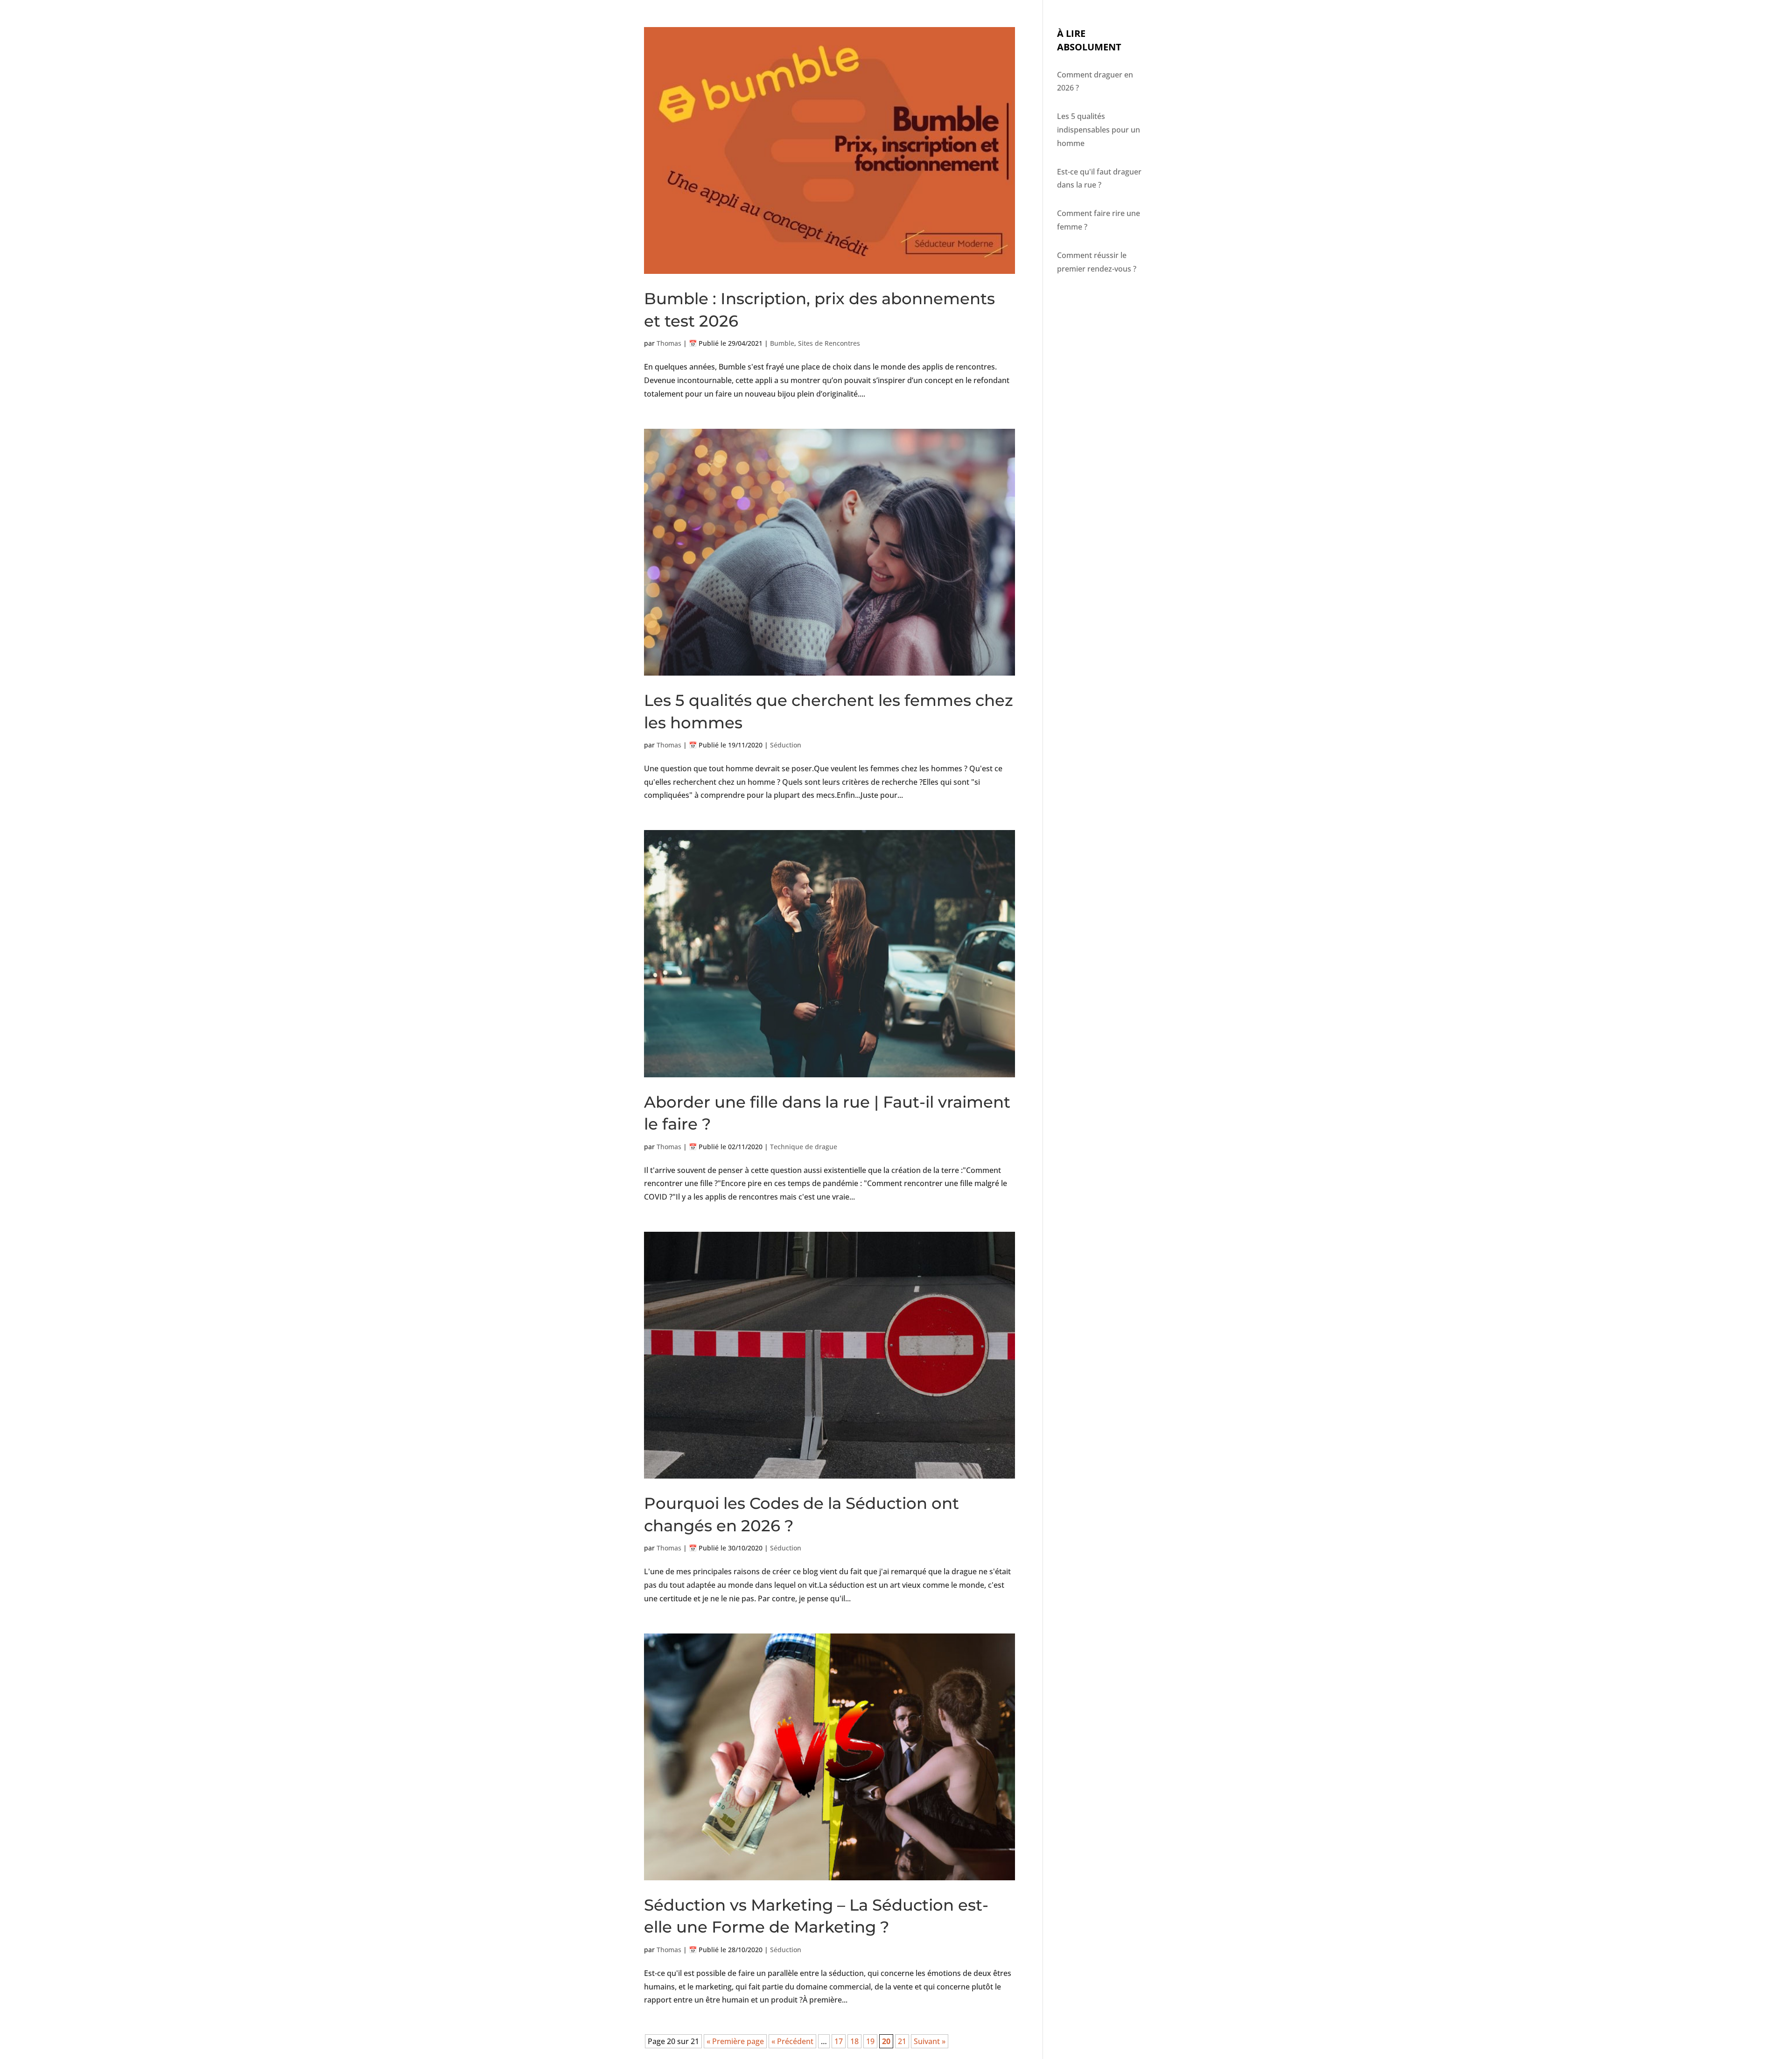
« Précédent (792, 2041)
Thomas (669, 343)
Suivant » (930, 2041)
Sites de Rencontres (829, 343)
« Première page (735, 2041)
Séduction (786, 745)
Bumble (782, 343)
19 (870, 2041)
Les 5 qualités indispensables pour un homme (1099, 130)
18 (854, 2041)
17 (839, 2041)
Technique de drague (804, 1147)
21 (902, 2041)
